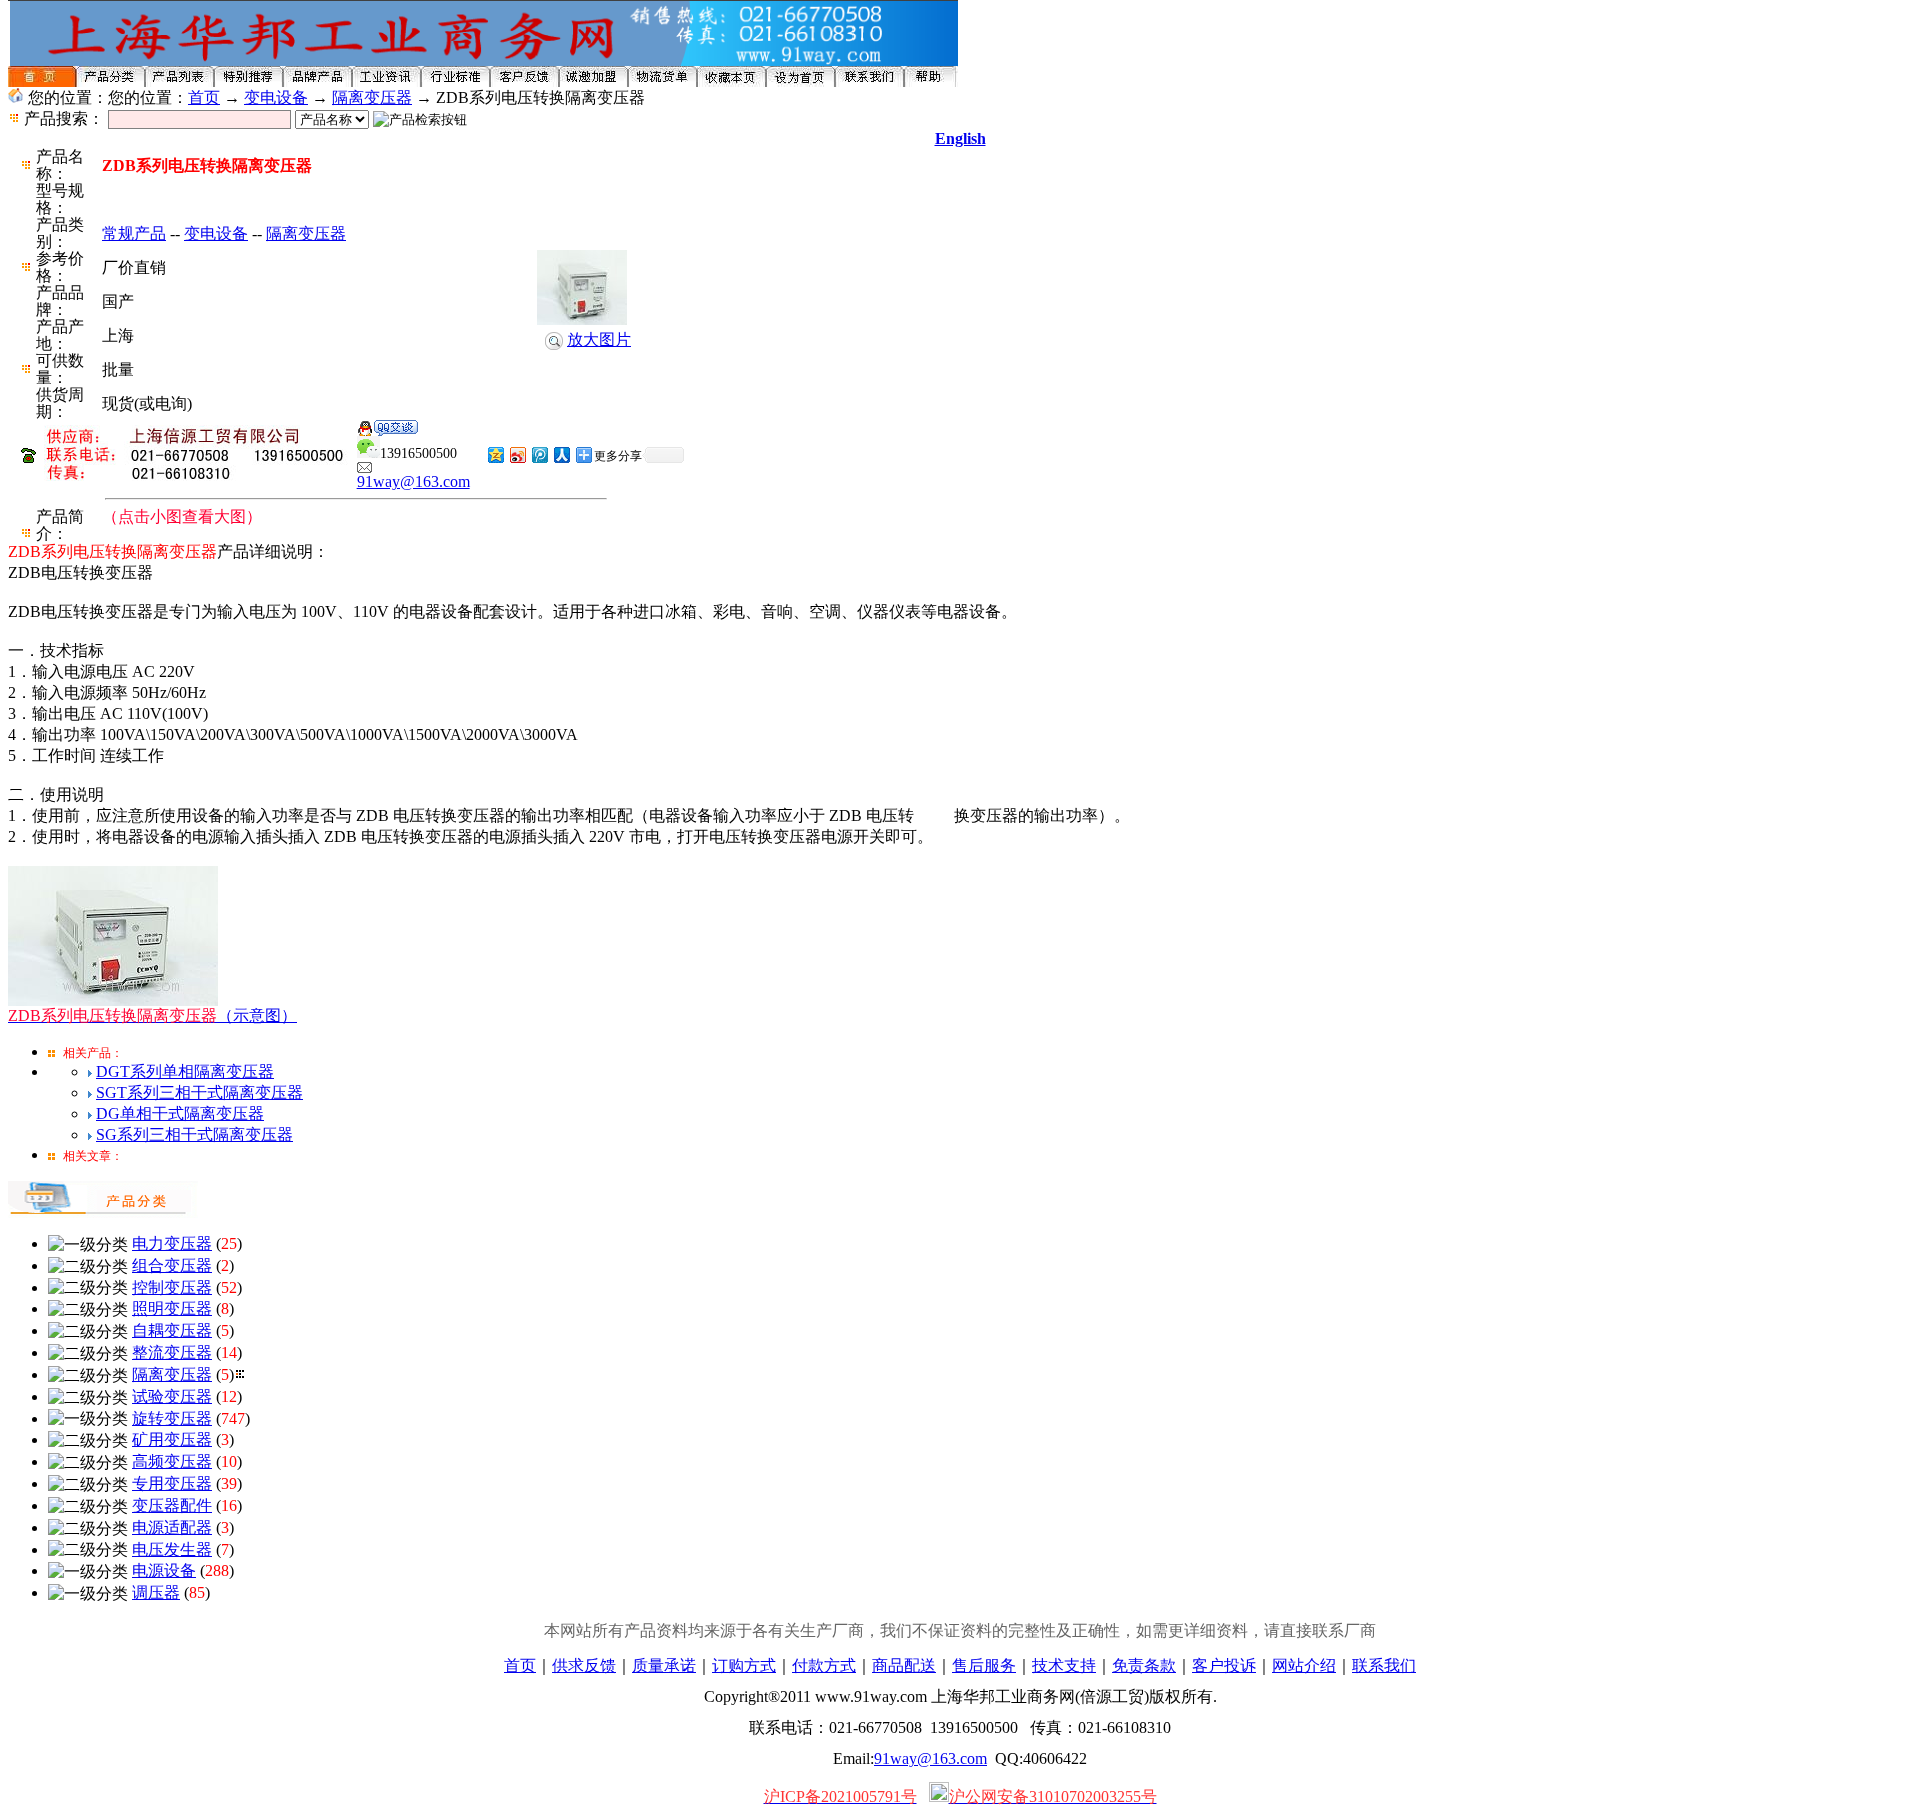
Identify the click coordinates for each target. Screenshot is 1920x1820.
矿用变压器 (172, 1439)
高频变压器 (172, 1461)
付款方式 (824, 1665)
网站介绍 (1304, 1665)
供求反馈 (584, 1665)
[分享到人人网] (561, 454)
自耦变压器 (172, 1330)
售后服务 (984, 1665)
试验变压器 (172, 1396)
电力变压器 (172, 1243)
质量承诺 (664, 1665)
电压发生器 (172, 1549)
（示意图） (152, 1015)
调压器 (156, 1592)
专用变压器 (172, 1483)
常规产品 (134, 233)
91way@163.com (413, 481)
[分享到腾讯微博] (539, 454)
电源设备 (164, 1570)
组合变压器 (172, 1265)
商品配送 (904, 1665)
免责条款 (1144, 1665)
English (960, 138)
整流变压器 (172, 1352)
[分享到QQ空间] (495, 454)
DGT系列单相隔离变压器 (185, 1071)
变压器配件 (172, 1505)
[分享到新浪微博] (517, 454)
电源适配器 (172, 1527)
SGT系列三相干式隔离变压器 (199, 1092)
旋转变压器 (172, 1418)
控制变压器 (172, 1287)
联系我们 (1384, 1665)
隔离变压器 (372, 97)
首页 (204, 97)
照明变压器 (172, 1308)
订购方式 (744, 1665)
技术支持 (1064, 1665)
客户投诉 (1224, 1665)
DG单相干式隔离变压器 (180, 1113)
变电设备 (276, 97)
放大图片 (599, 339)
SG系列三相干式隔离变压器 (194, 1134)
